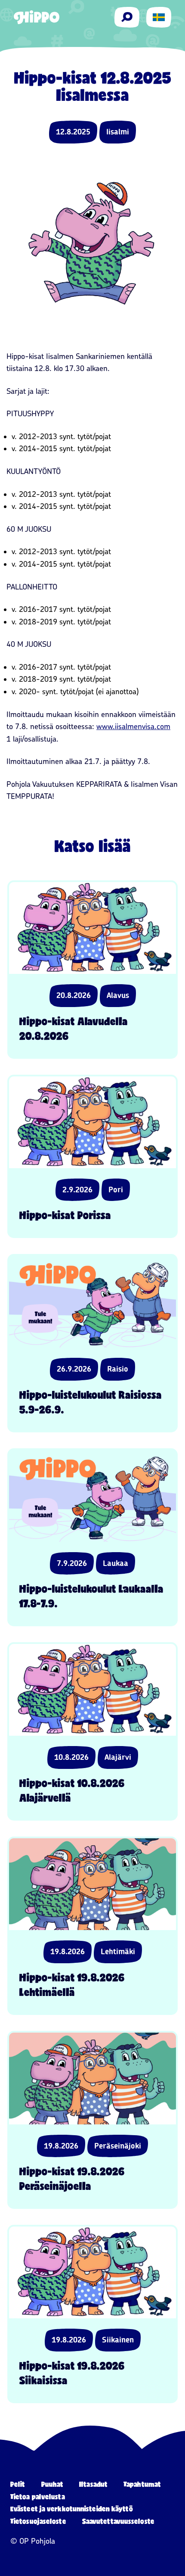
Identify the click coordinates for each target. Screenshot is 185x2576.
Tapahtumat (142, 2484)
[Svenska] (159, 17)
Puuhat (52, 2484)
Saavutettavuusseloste (118, 2521)
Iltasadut (93, 2484)
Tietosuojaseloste (38, 2521)
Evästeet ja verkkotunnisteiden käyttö (72, 2509)
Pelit (18, 2484)
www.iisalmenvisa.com (133, 727)
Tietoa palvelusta (38, 2496)
